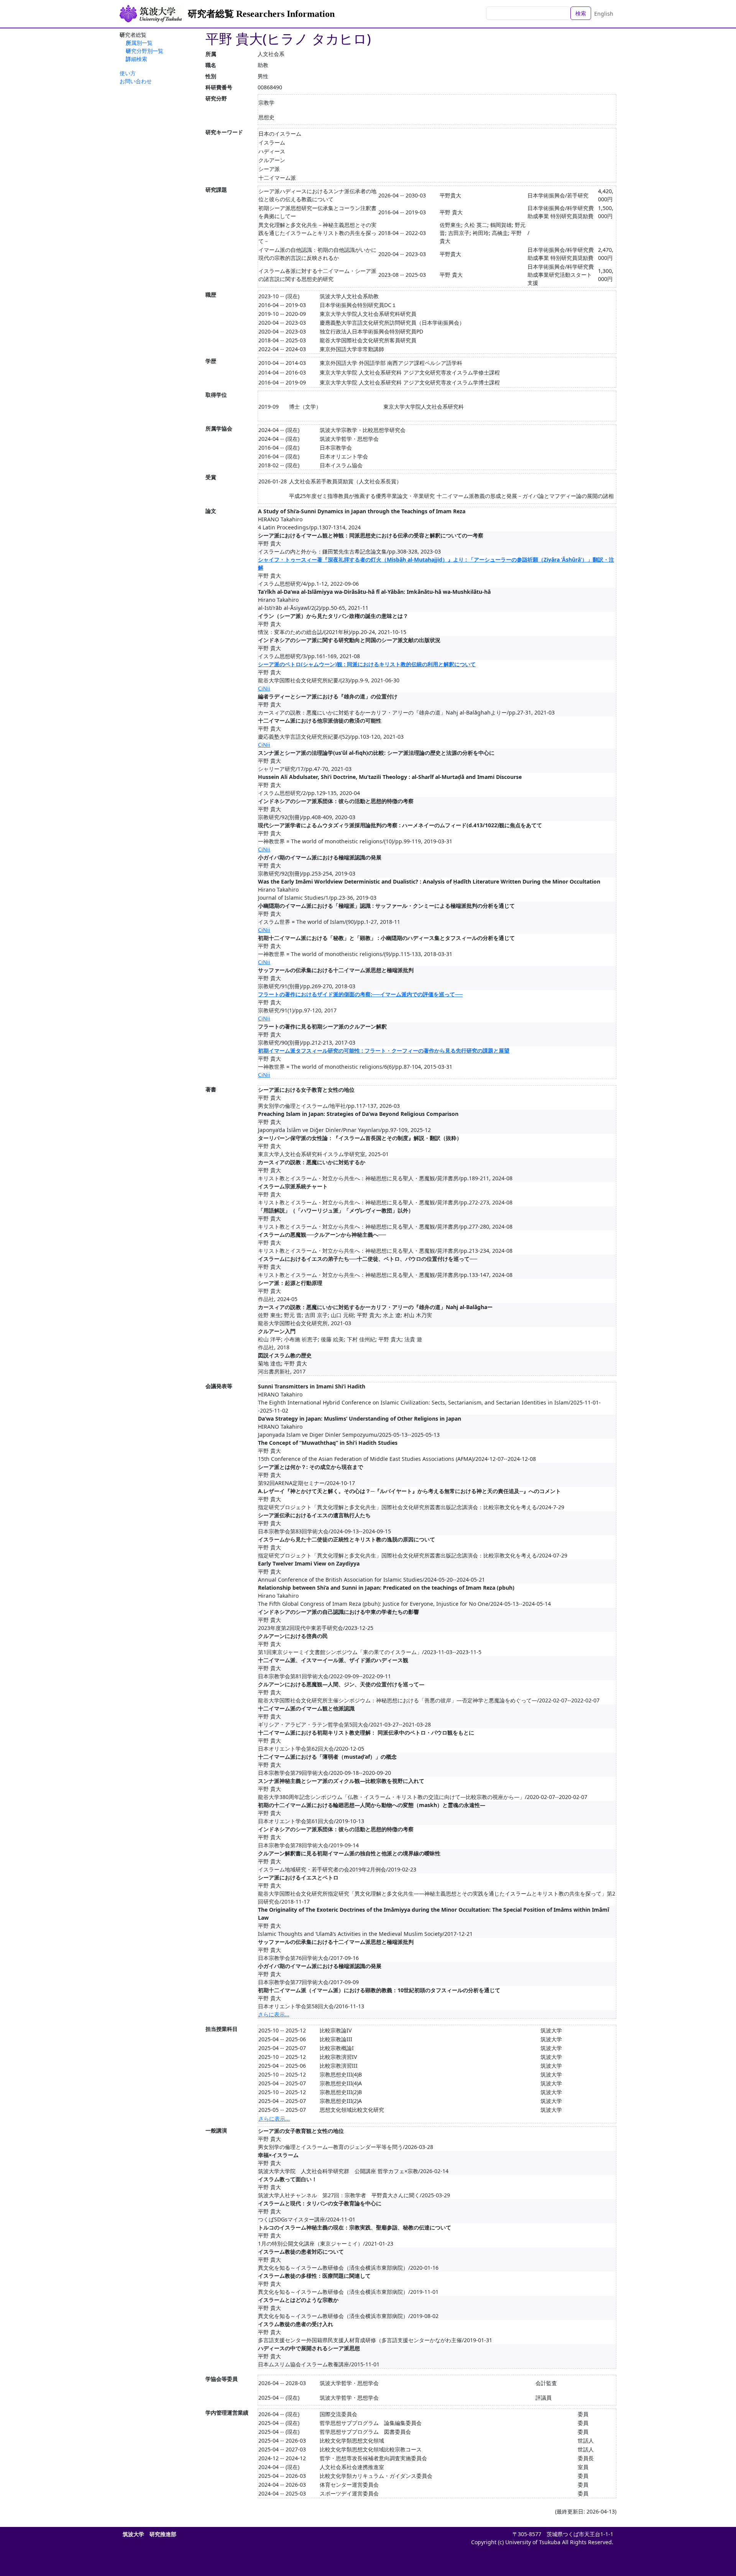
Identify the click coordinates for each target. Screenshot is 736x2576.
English (604, 14)
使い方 (128, 73)
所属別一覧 (139, 43)
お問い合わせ (136, 81)
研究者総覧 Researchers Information (261, 14)
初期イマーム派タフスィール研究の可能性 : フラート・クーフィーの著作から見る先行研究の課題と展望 (384, 1051)
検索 (581, 13)
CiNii (264, 688)
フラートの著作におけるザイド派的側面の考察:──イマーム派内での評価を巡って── (360, 994)
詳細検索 (136, 59)
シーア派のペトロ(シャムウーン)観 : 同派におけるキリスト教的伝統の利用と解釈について (367, 664)
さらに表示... (274, 2014)
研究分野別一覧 (145, 51)
